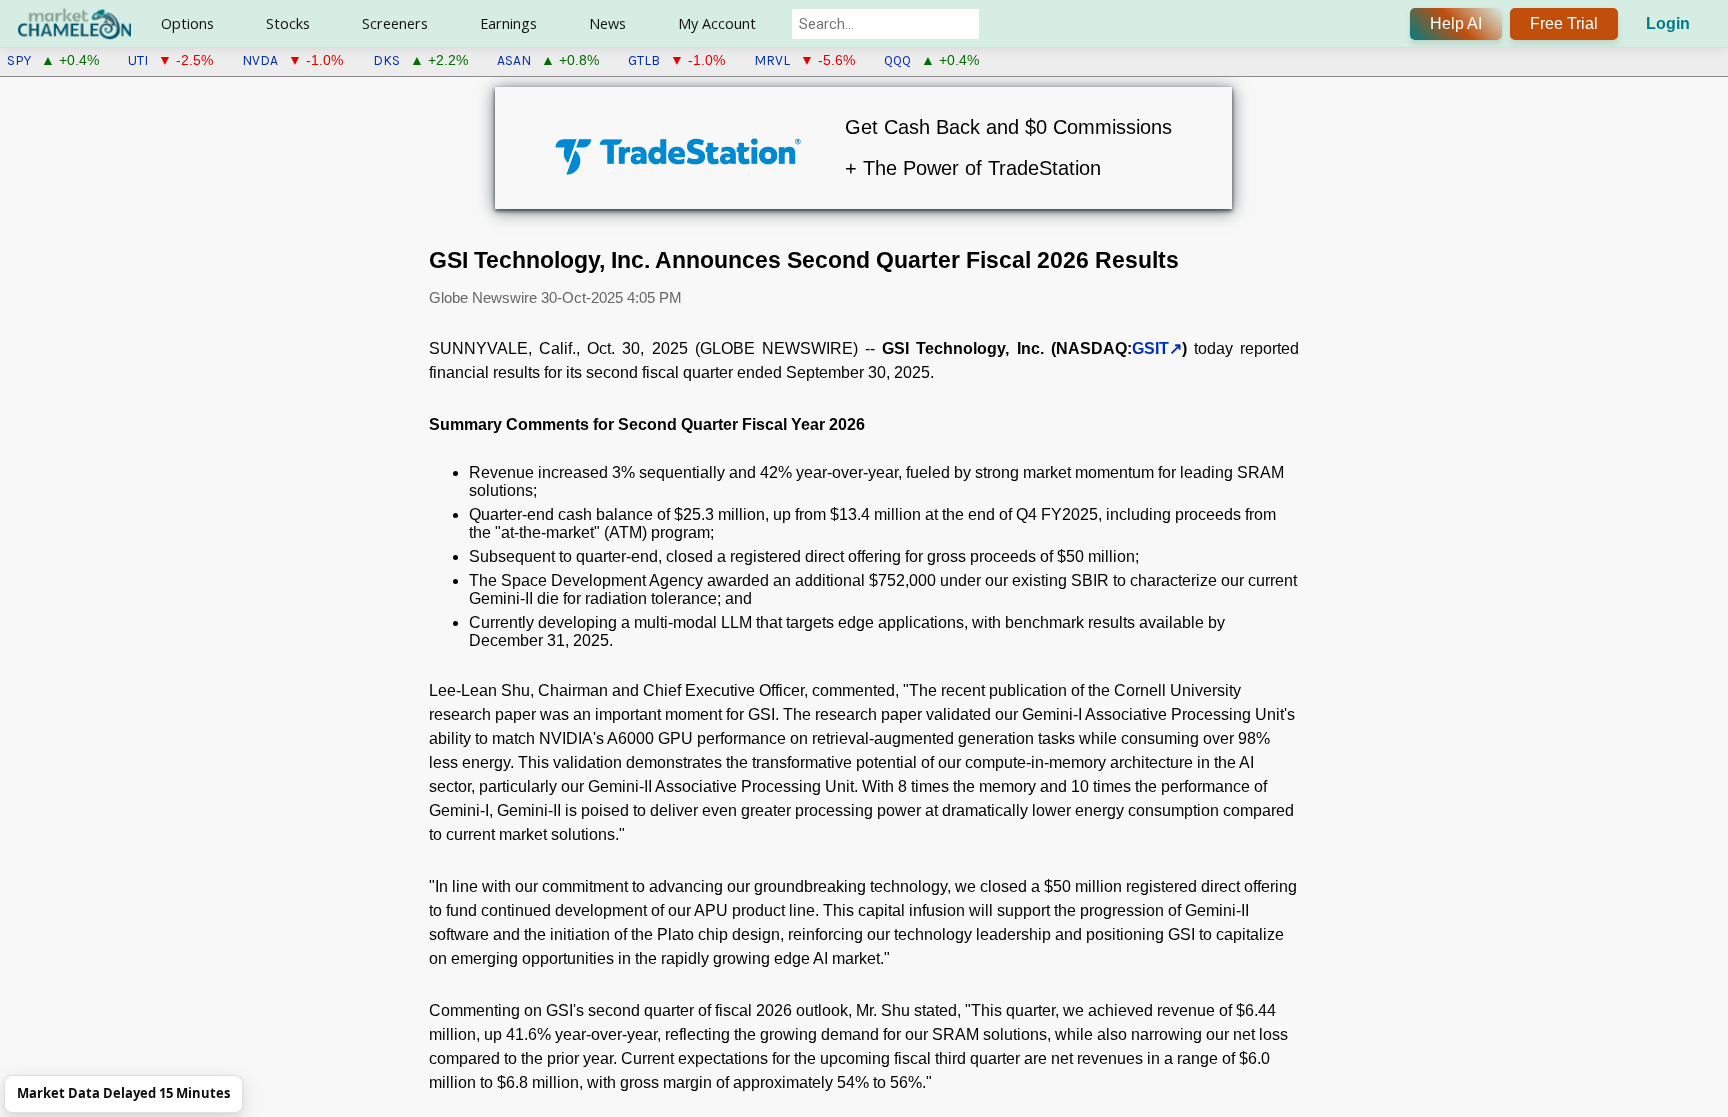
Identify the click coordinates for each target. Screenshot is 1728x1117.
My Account (717, 23)
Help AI (1456, 23)
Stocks (288, 23)
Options (187, 23)
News (607, 23)
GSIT (1150, 348)
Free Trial (1564, 23)
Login (1668, 23)
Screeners (395, 23)
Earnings (508, 23)
